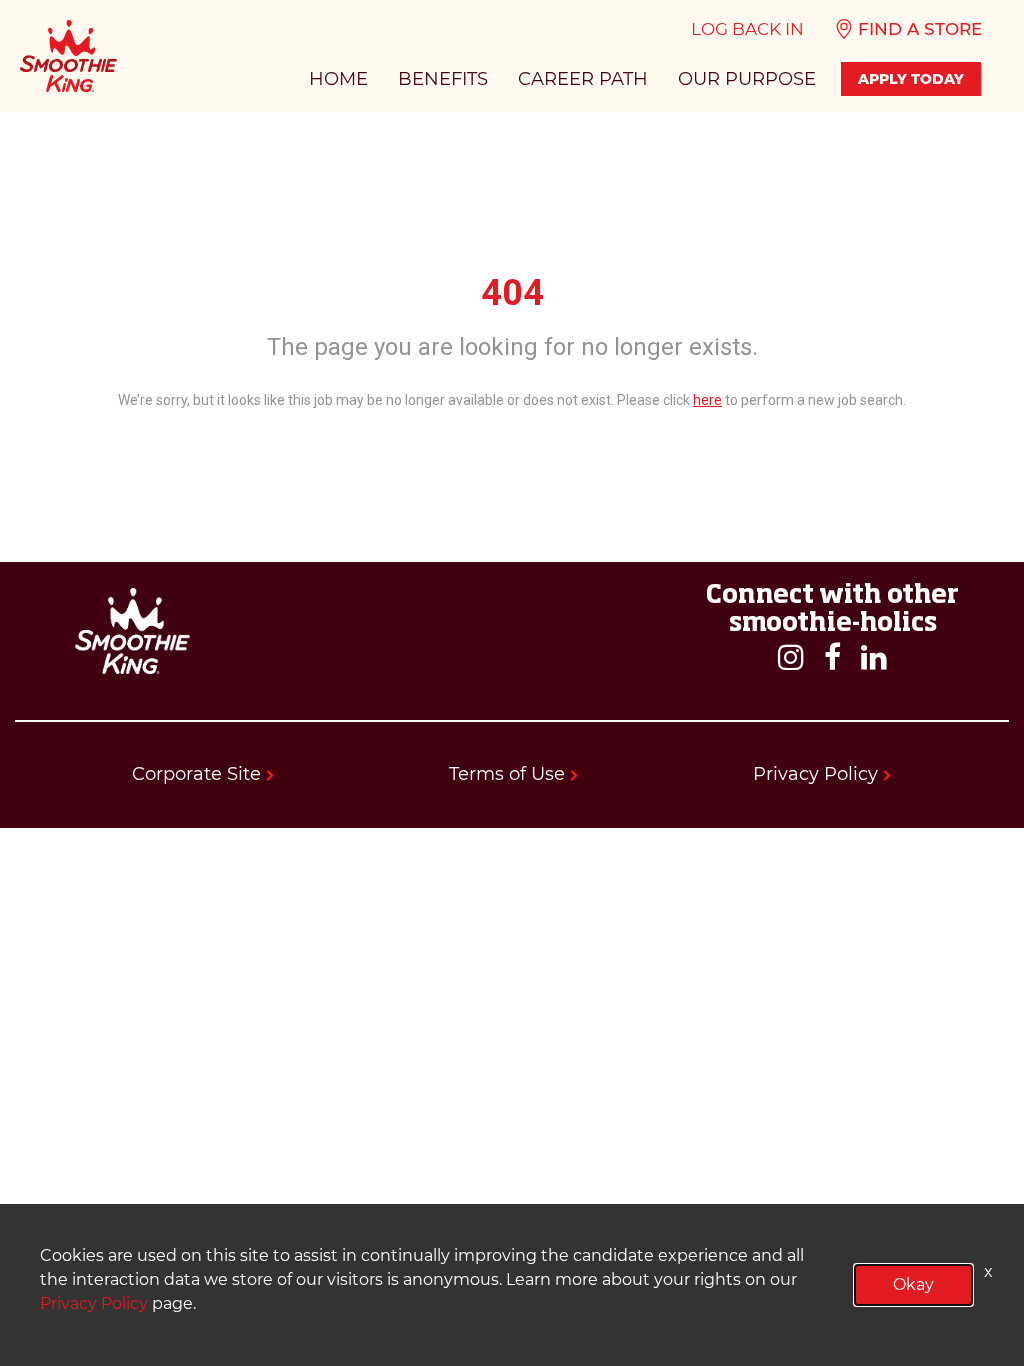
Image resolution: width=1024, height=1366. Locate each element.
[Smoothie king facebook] (832, 658)
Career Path (583, 79)
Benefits (443, 79)
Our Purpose (747, 79)
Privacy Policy (818, 774)
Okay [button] (913, 1284)
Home (338, 79)
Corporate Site (199, 774)
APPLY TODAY (911, 79)
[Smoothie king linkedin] (874, 658)
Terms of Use (509, 774)
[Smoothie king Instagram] (791, 658)
